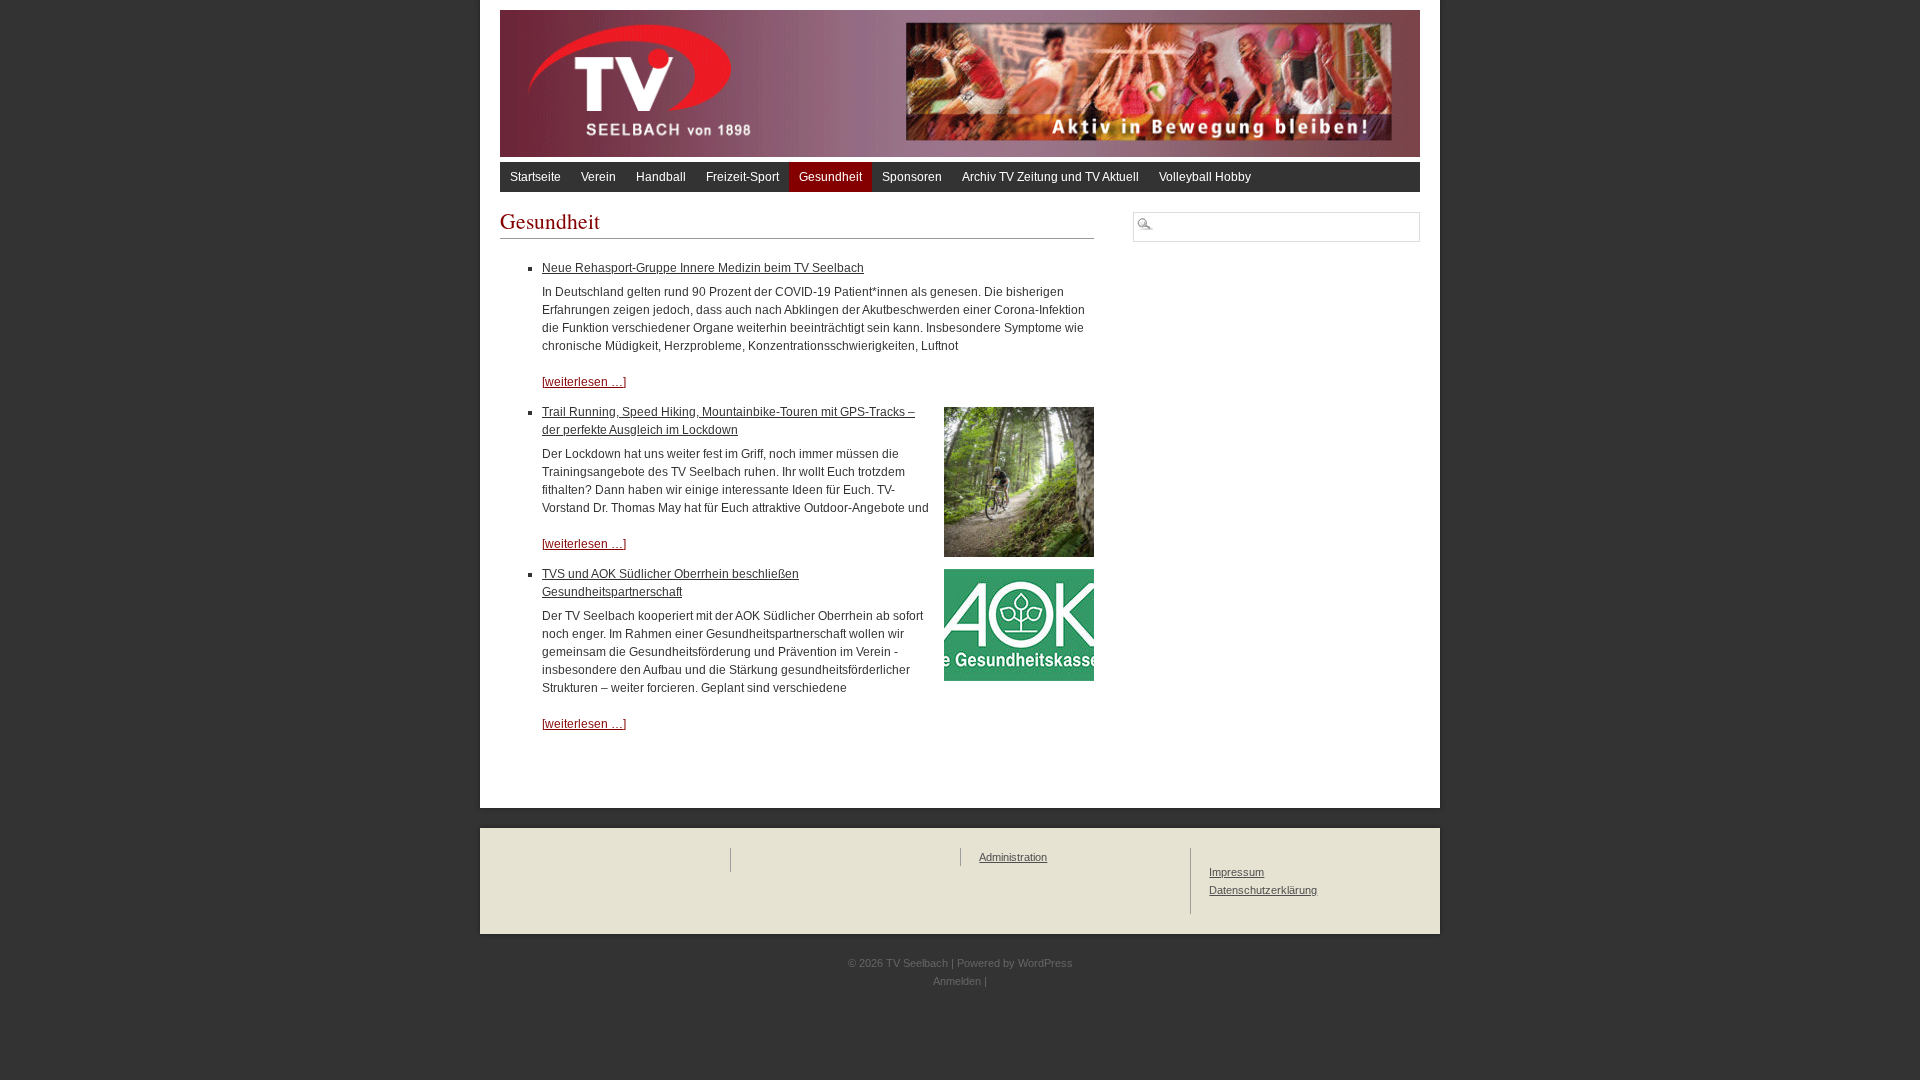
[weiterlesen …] (584, 382)
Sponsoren (912, 177)
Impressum (1236, 872)
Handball (661, 177)
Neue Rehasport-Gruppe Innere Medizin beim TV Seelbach (703, 268)
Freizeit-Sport (742, 177)
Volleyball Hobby (1205, 177)
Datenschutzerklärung (1263, 890)
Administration (1013, 857)
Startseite (535, 177)
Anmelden (957, 981)
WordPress (1045, 963)
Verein (598, 177)
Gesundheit (830, 177)
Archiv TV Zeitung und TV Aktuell (1050, 177)
